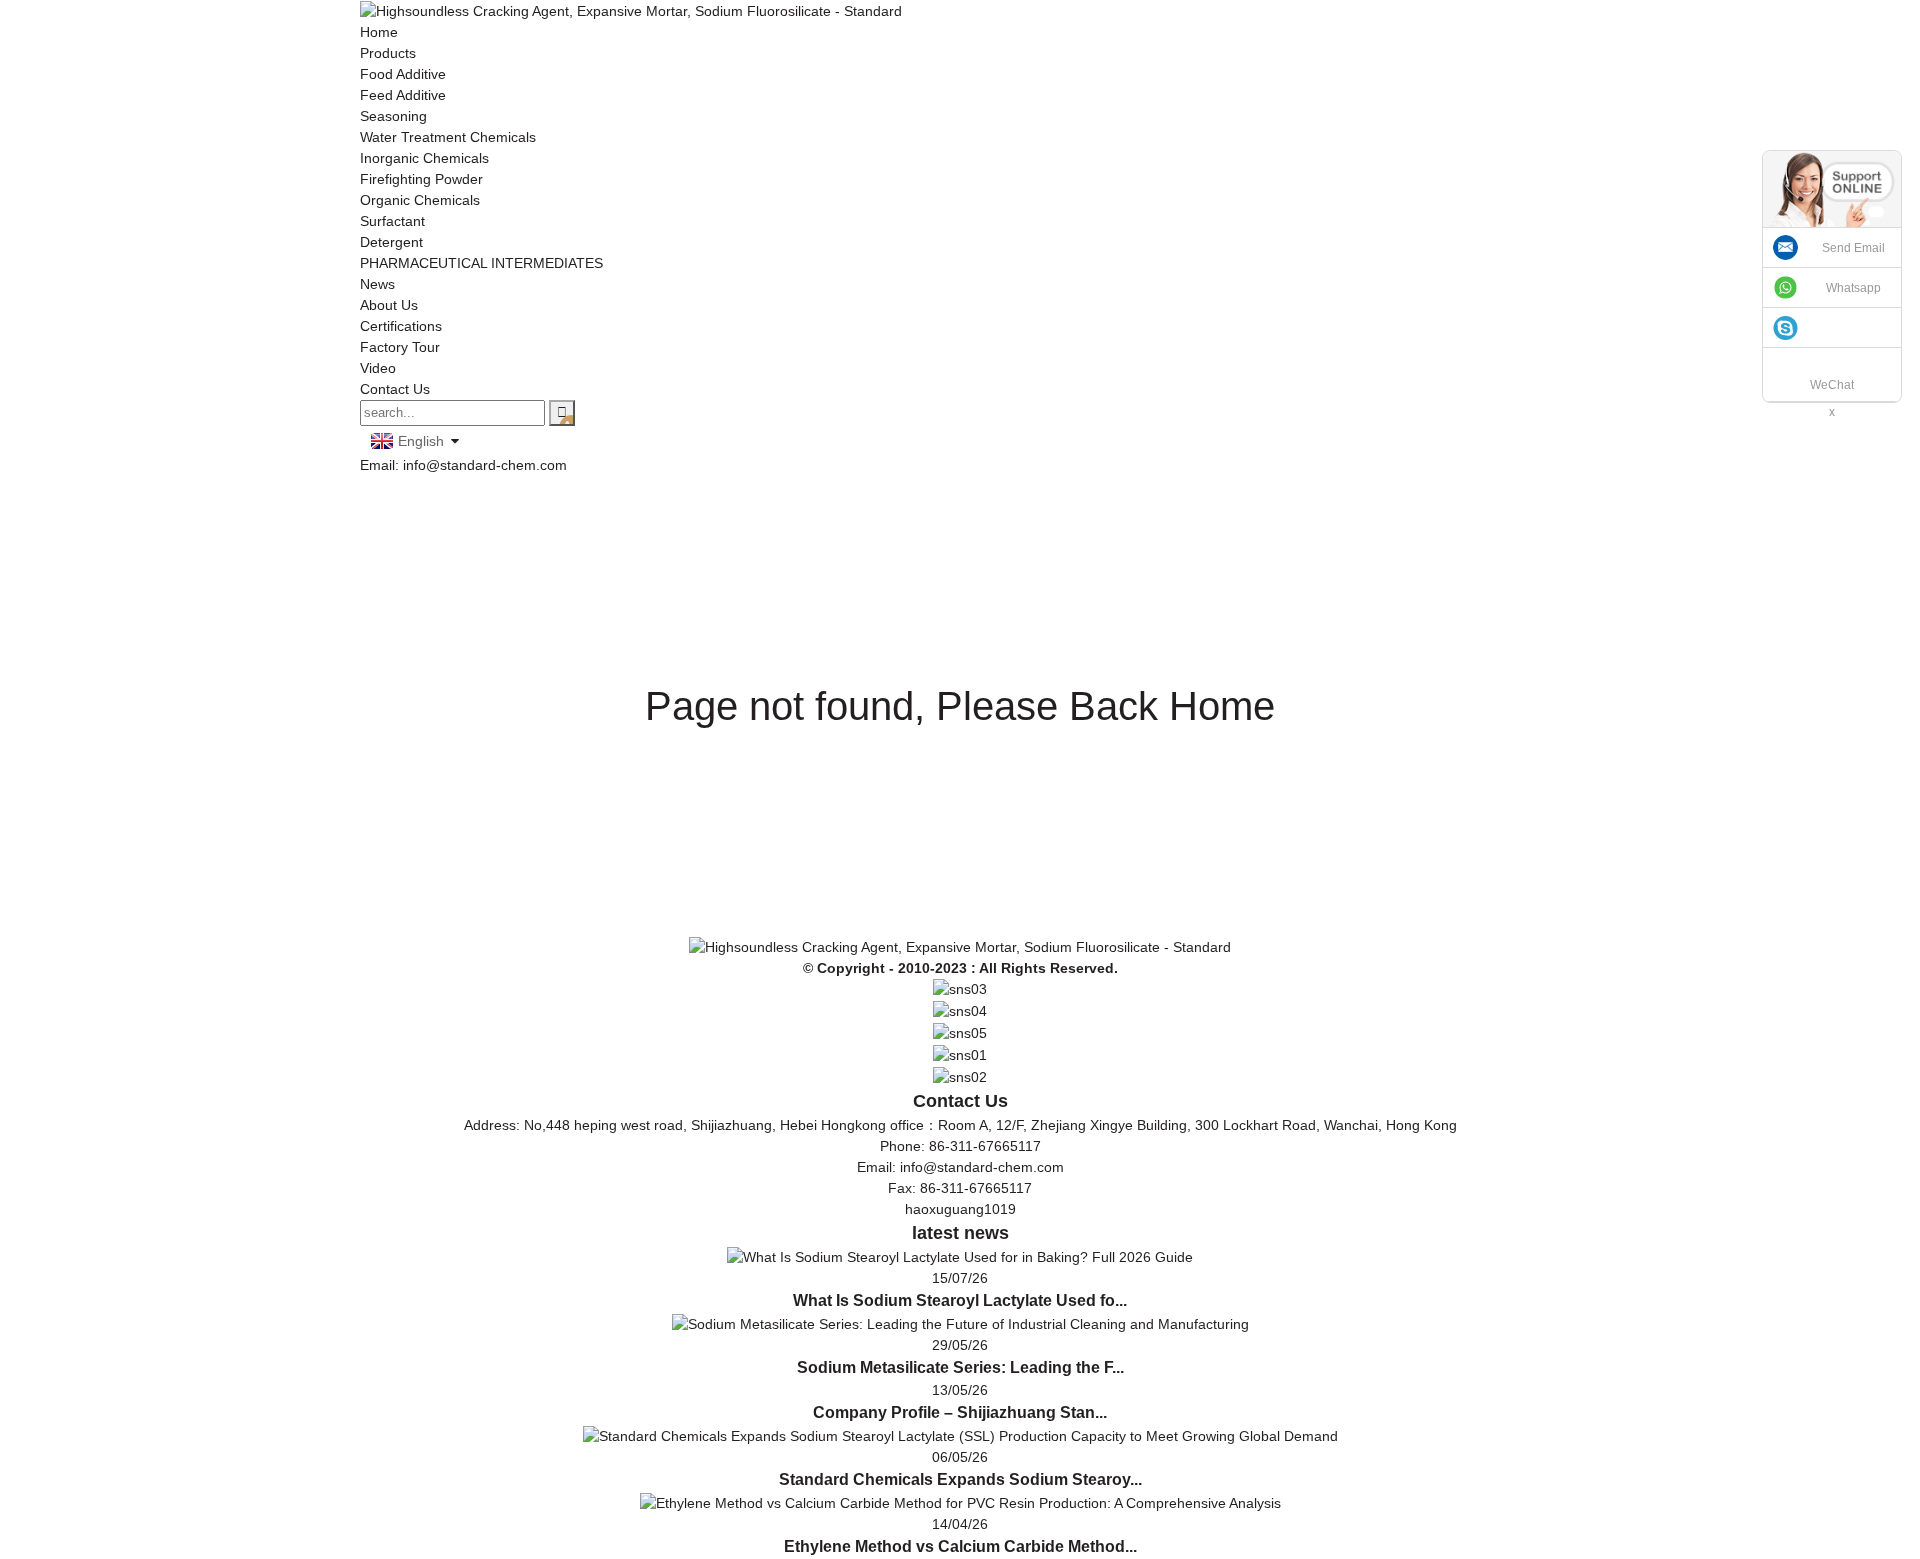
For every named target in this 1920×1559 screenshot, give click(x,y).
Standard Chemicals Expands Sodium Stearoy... (960, 1479)
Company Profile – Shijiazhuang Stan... (960, 1412)
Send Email (1853, 248)
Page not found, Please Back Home (960, 706)
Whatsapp (1853, 288)
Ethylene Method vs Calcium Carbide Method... (960, 1546)
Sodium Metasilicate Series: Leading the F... (960, 1367)
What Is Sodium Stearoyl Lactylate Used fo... (960, 1300)
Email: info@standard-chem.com (463, 465)
